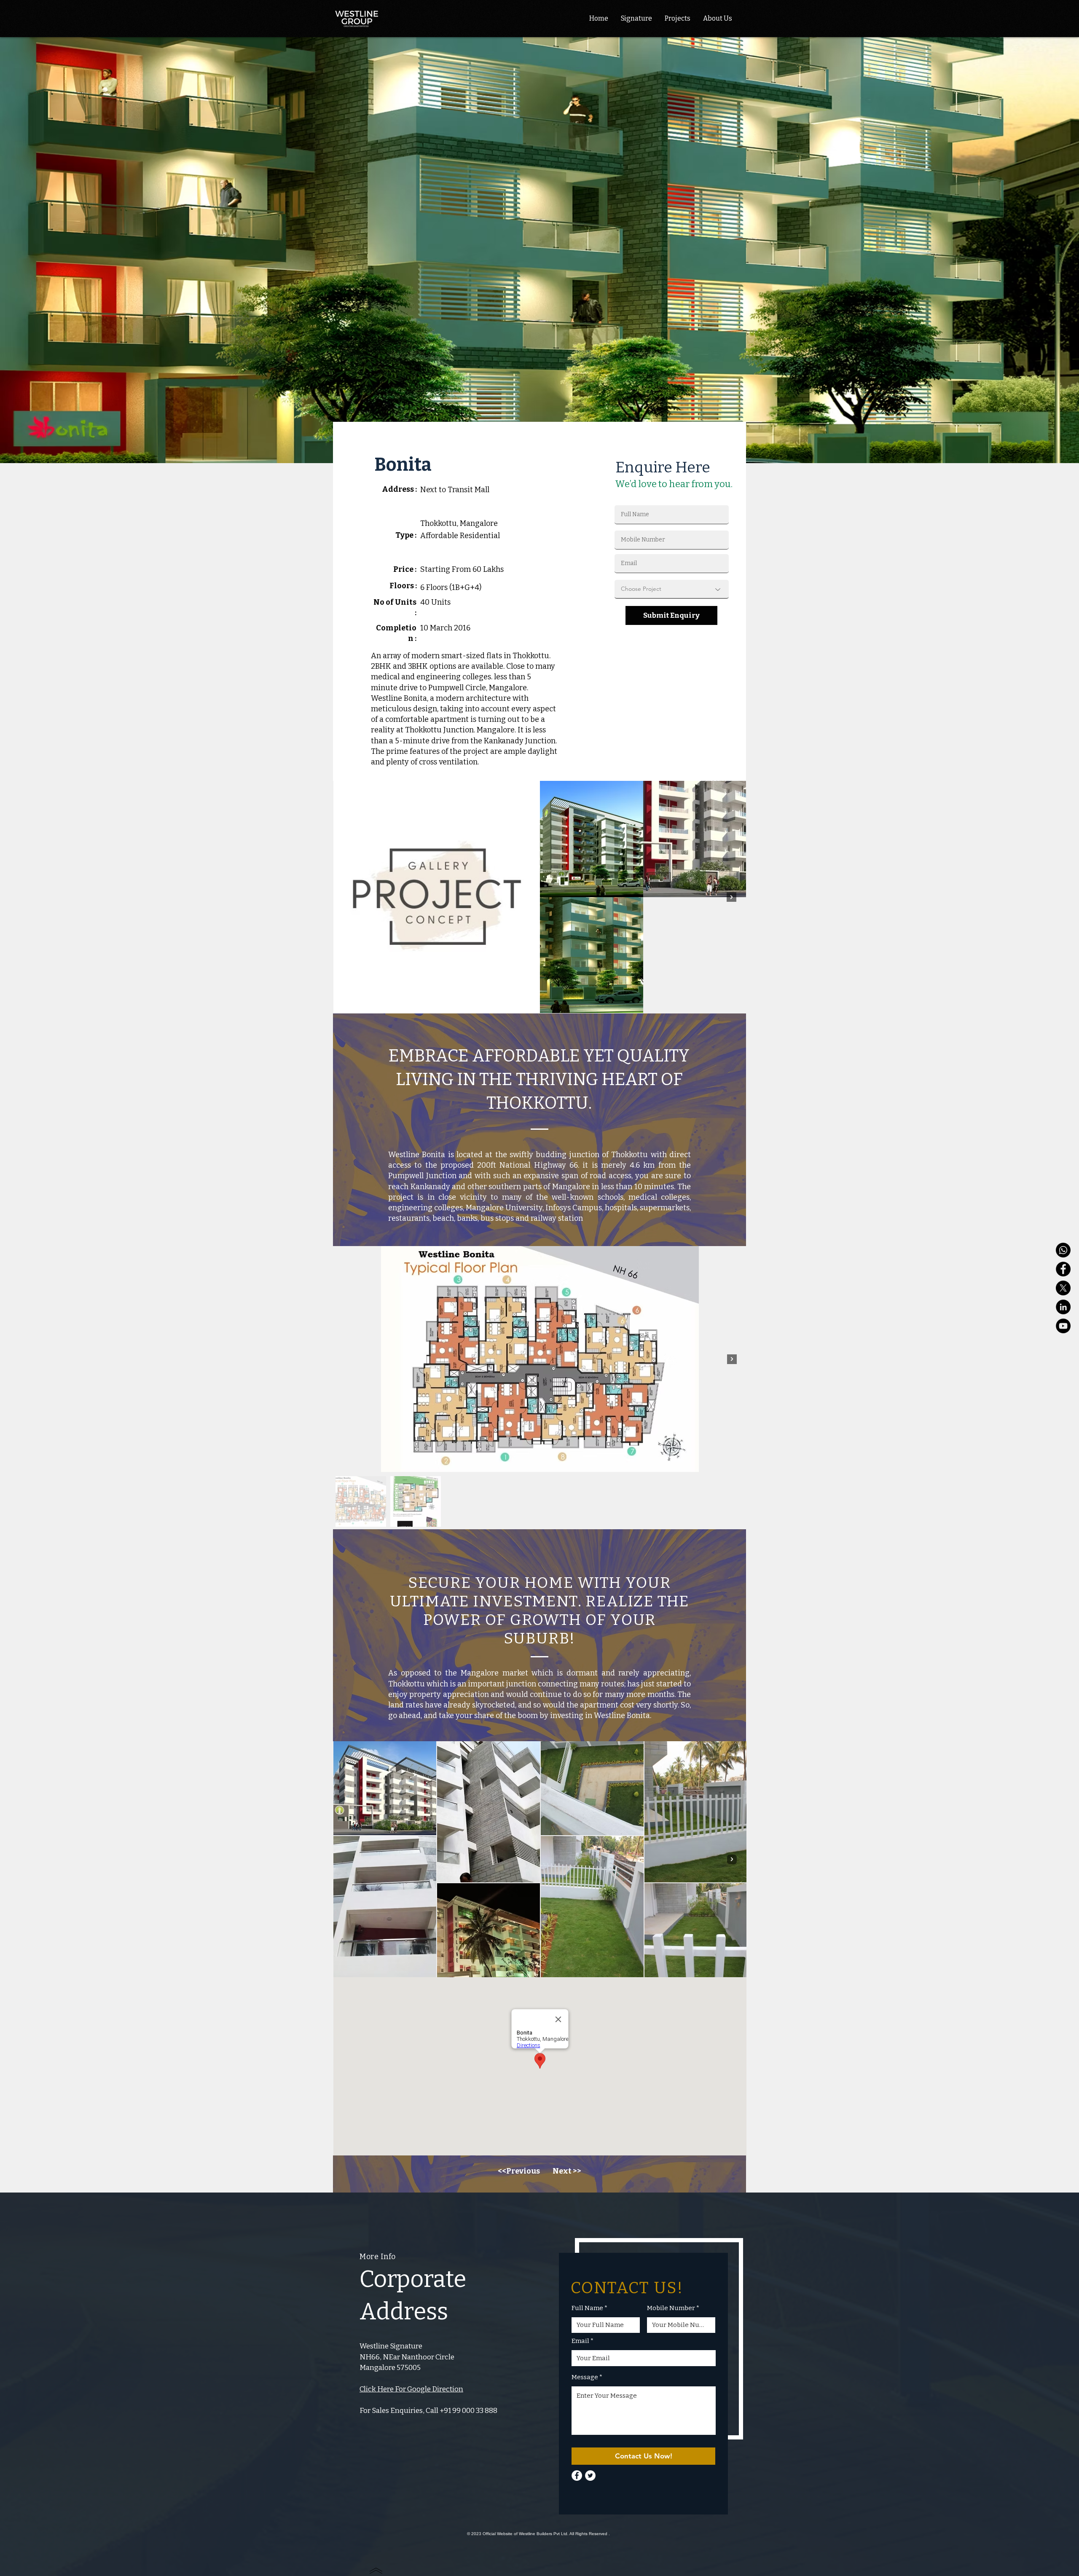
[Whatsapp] (1063, 1250)
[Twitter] (590, 2475)
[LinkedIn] (1063, 1307)
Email (580, 2341)
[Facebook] (1063, 1269)
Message (585, 2377)
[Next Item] (731, 897)
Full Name (587, 2308)
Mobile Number (671, 2308)
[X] (1063, 1288)
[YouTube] (1063, 1326)
